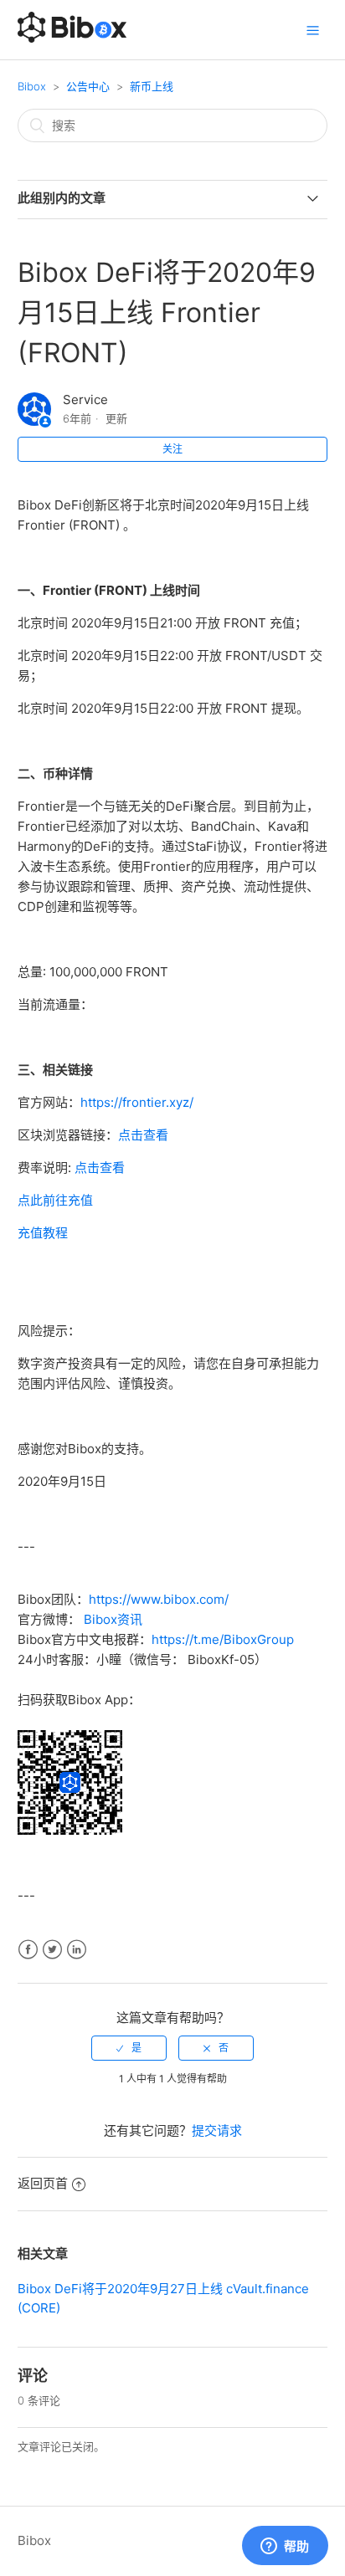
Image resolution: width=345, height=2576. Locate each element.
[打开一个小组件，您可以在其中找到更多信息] (285, 2547)
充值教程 (43, 1233)
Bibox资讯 (113, 1619)
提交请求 (217, 2130)
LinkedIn (77, 1950)
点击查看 (143, 1135)
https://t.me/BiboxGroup (223, 1639)
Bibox (32, 86)
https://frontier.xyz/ (137, 1102)
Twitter (52, 1950)
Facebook (28, 1950)
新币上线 (152, 86)
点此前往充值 (55, 1200)
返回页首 (43, 2183)
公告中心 (88, 86)
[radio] (129, 2048)
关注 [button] (172, 449)
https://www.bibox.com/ (159, 1599)
